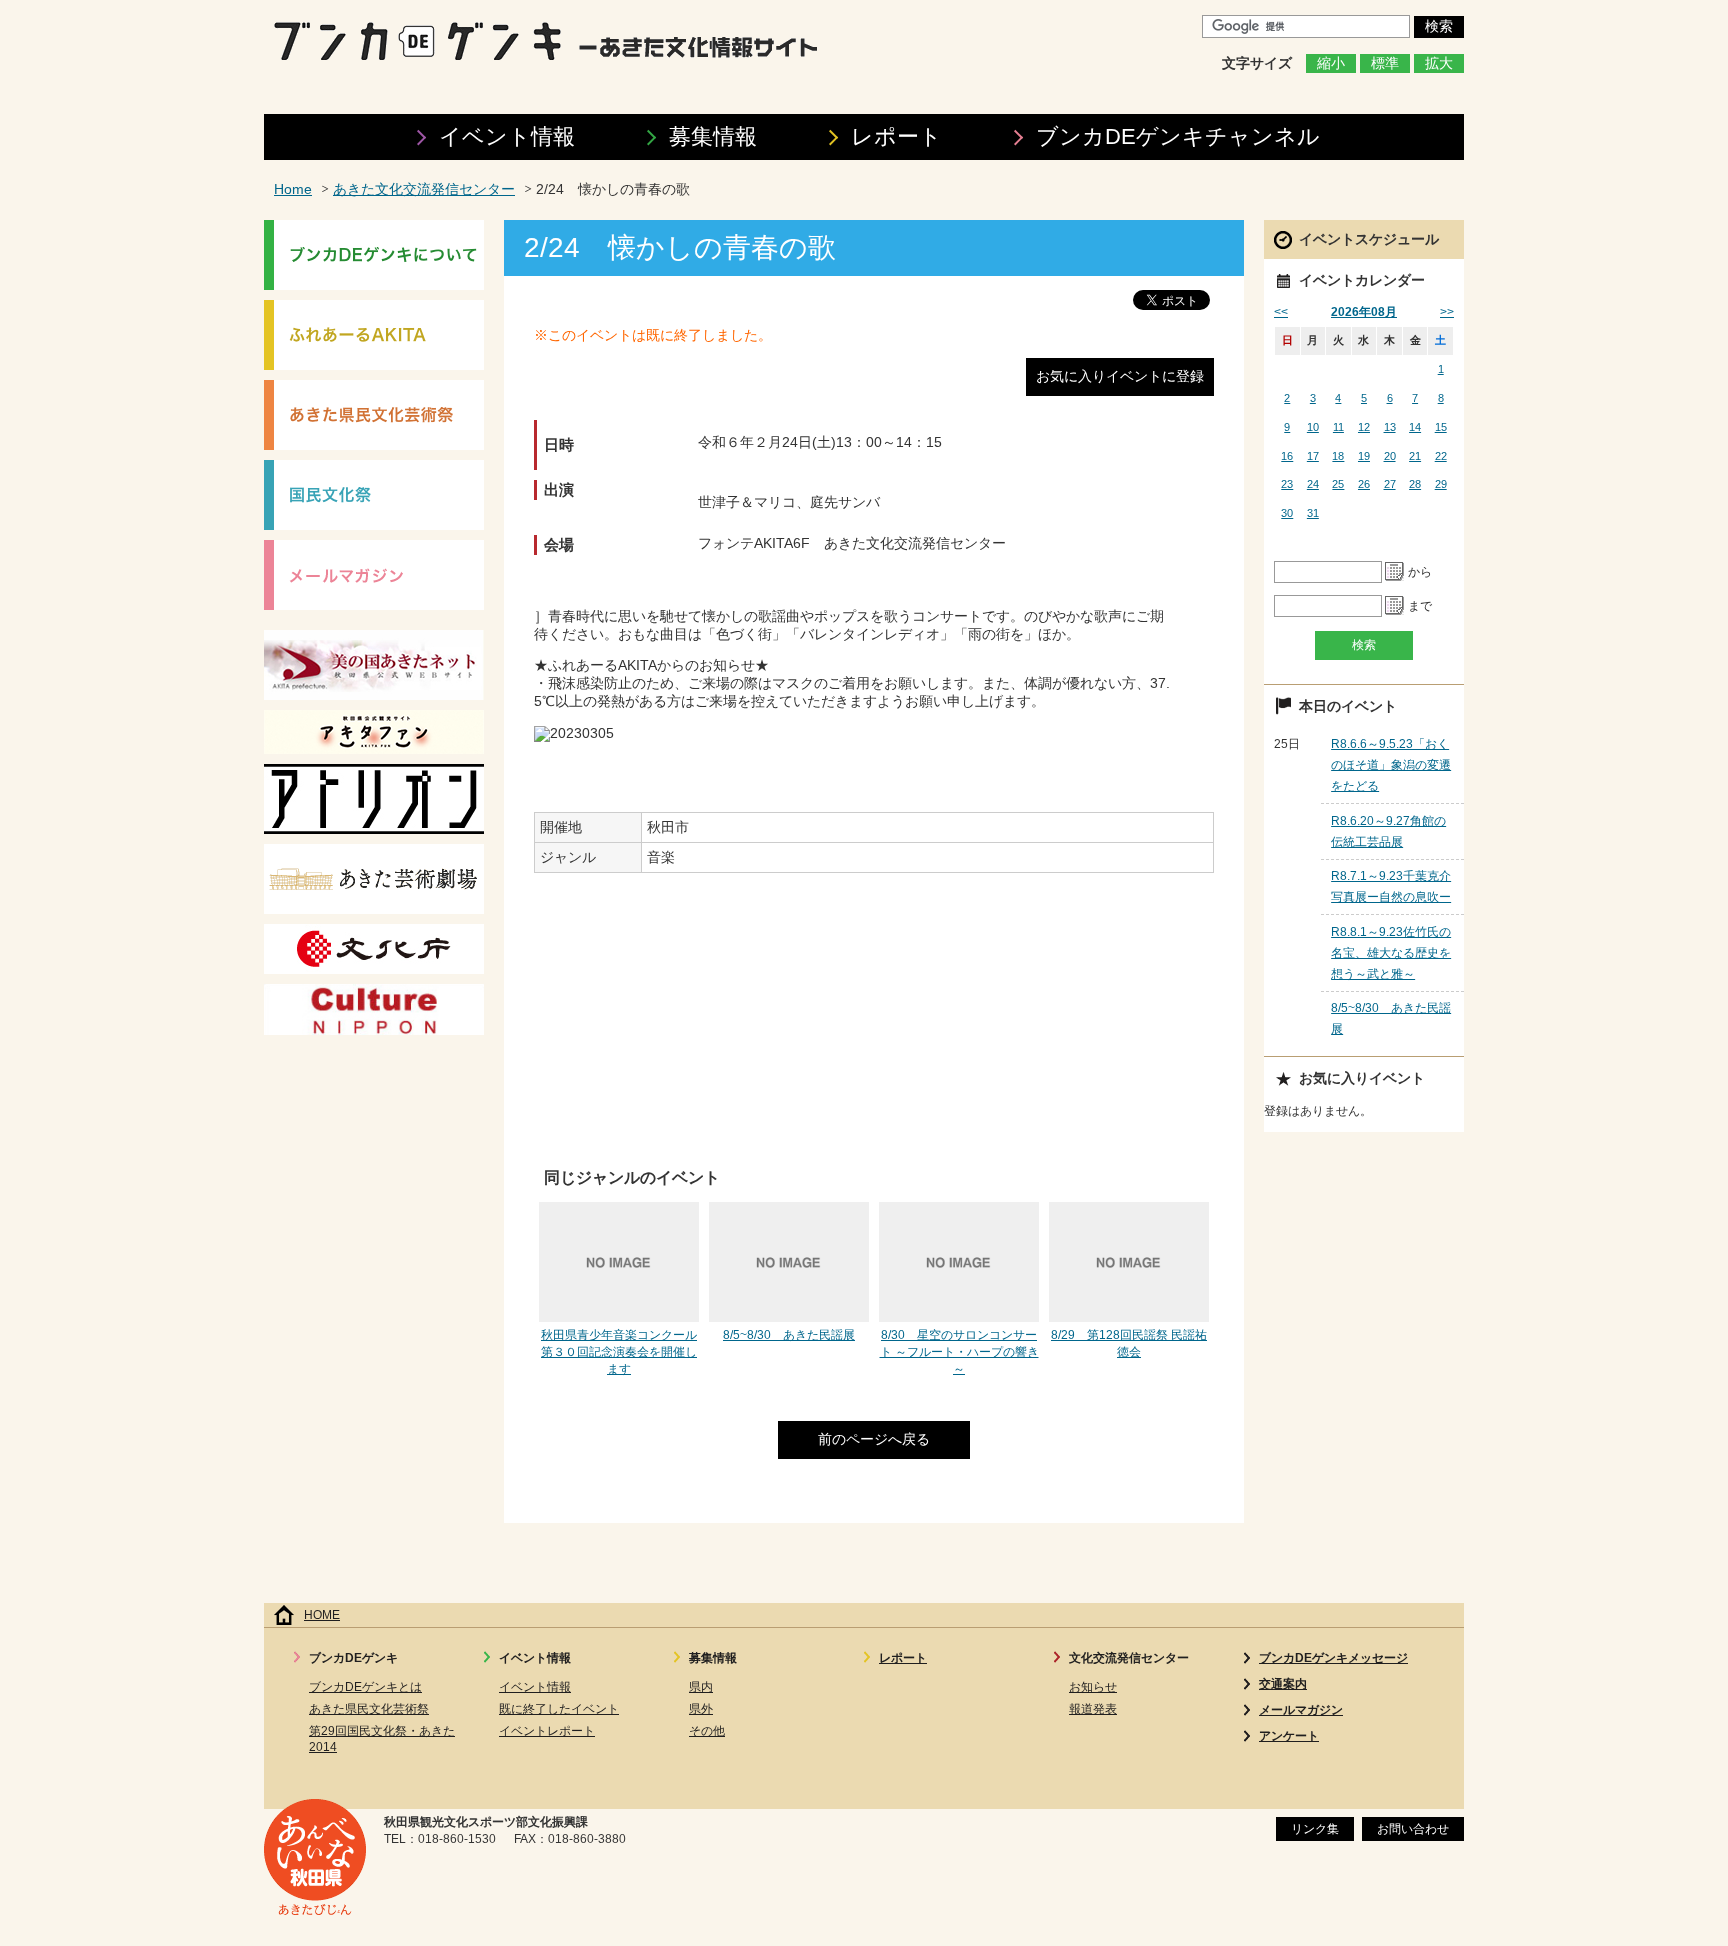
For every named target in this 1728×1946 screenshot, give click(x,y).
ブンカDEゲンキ (1178, 136)
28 (1415, 484)
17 (1313, 456)
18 (1338, 456)
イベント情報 (507, 136)
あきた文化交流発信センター (424, 189)
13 (1390, 427)
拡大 (1439, 63)
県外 (701, 1709)
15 (1441, 427)
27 (1390, 484)
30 (1287, 513)
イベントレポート (547, 1731)
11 (1338, 427)
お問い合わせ (1413, 1829)
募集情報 (713, 136)
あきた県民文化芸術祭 (369, 1709)
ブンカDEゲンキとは (365, 1687)
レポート (896, 136)
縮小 (1331, 63)
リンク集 (1315, 1829)
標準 (1385, 63)
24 (1313, 484)
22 (1441, 456)
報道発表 (1093, 1709)
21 (1415, 456)
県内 (701, 1687)
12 (1364, 427)
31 (1313, 513)
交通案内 (1283, 1684)
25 (1338, 484)
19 (1364, 456)
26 (1364, 484)
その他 (707, 1731)
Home (293, 189)
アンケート (1289, 1736)
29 (1441, 484)
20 (1390, 456)
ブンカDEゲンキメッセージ (1333, 1658)
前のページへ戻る (874, 1439)
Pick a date (1395, 572)
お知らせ (1093, 1687)
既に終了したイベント (559, 1709)
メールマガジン (1301, 1710)
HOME (322, 1615)
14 (1415, 427)
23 (1287, 484)
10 (1313, 427)
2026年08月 (1364, 312)
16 (1287, 456)
